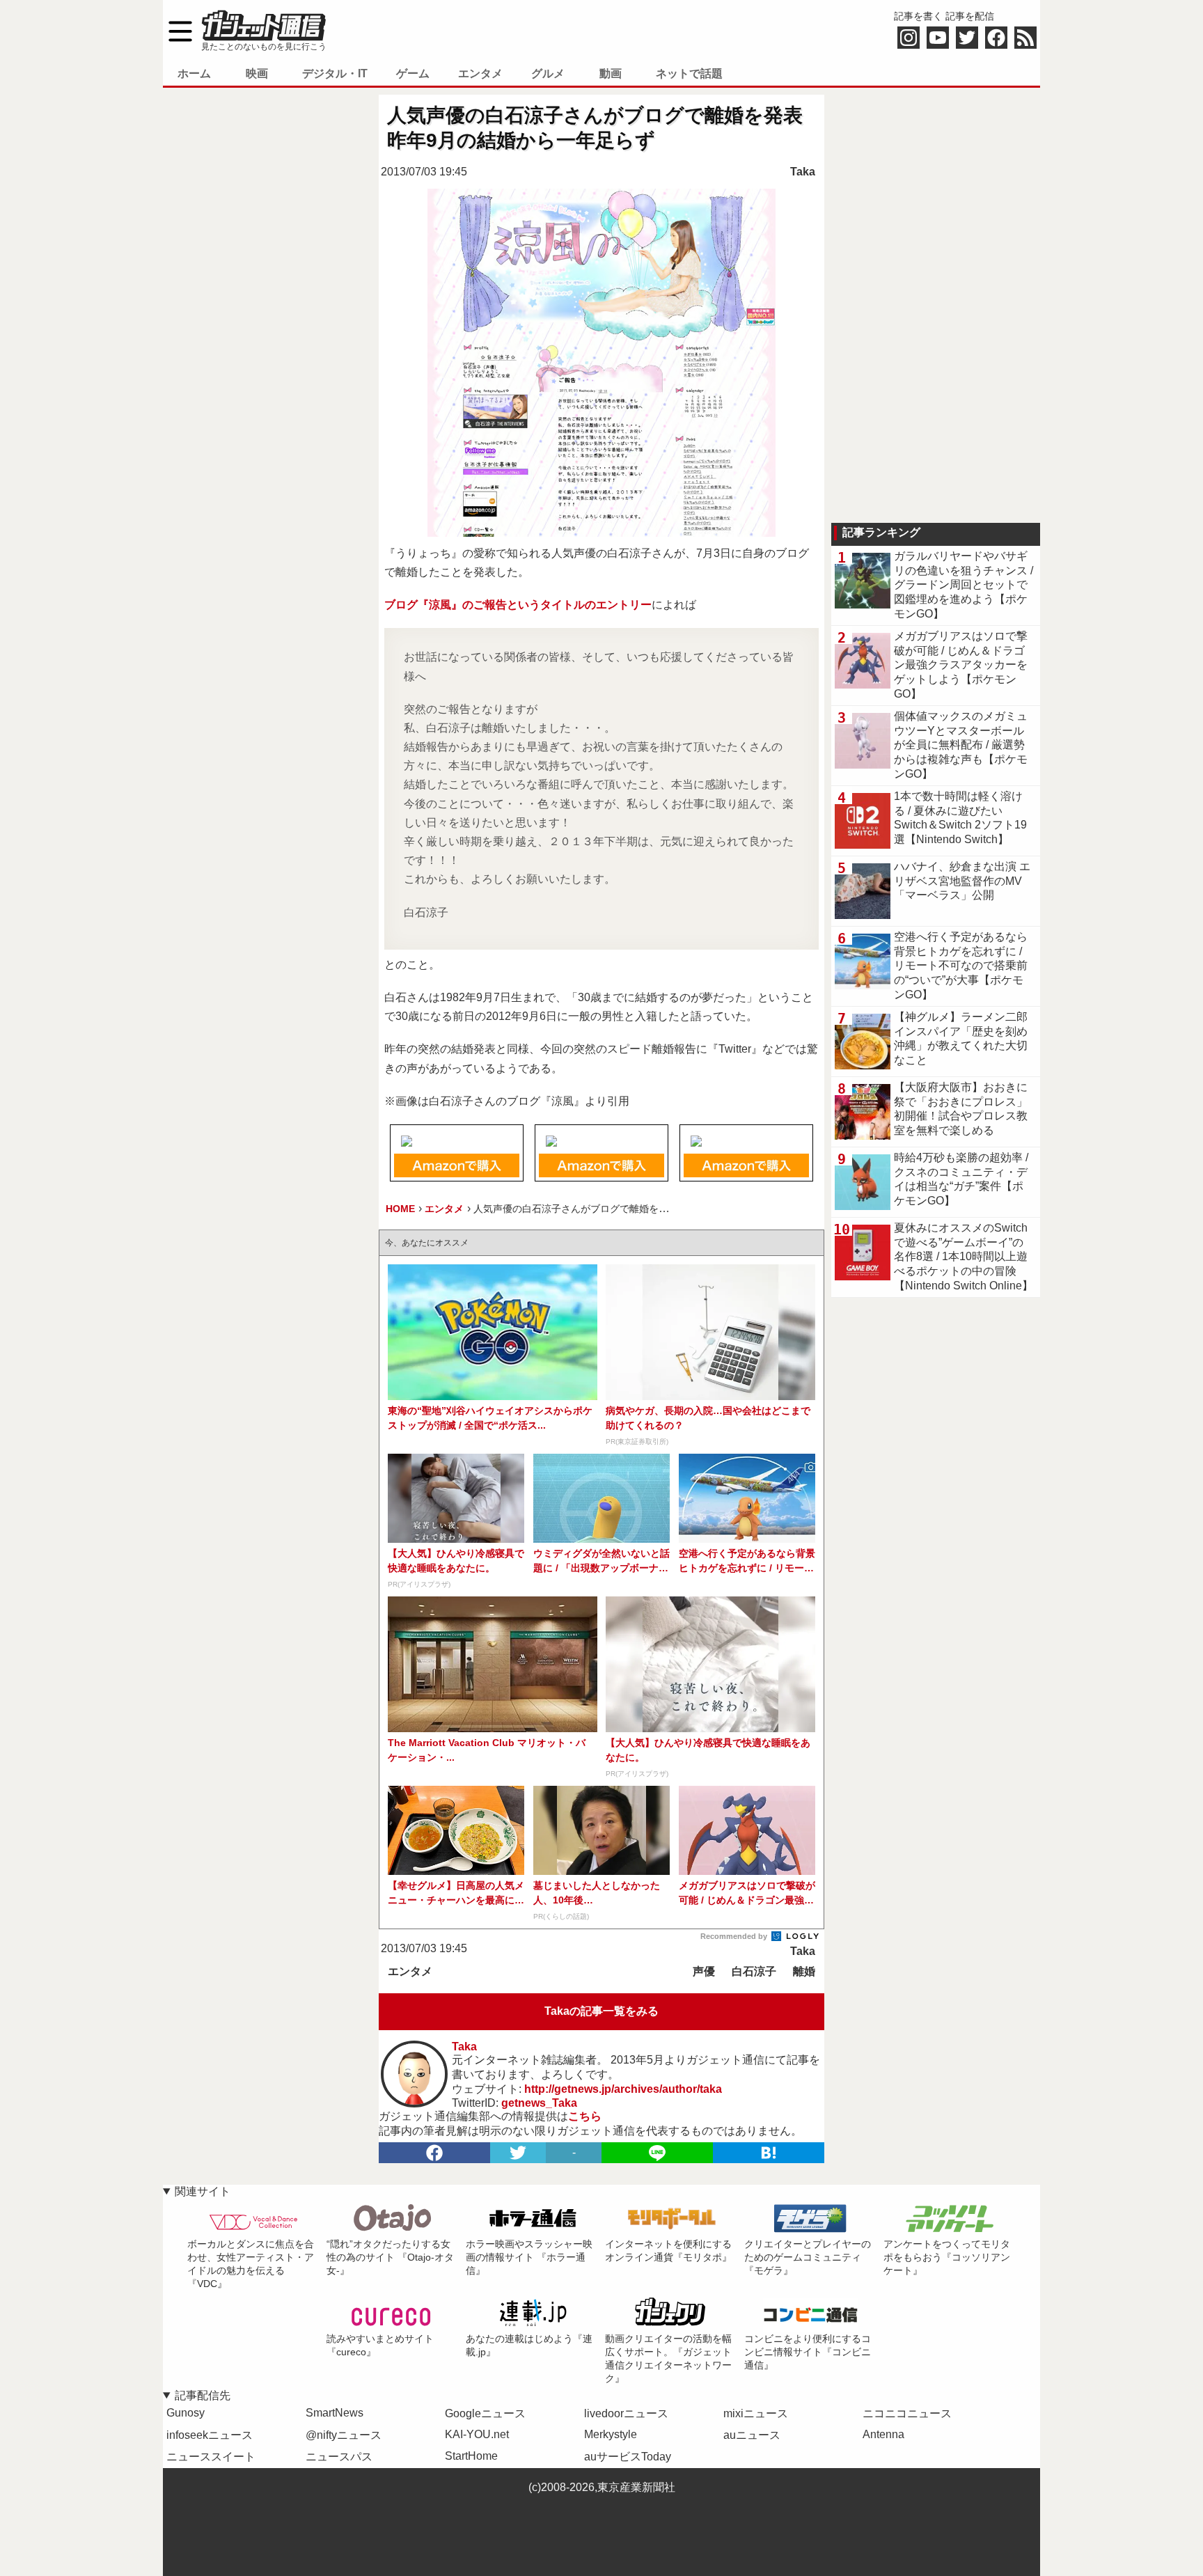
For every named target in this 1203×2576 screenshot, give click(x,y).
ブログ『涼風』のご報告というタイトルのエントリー (518, 605)
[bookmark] (769, 2153)
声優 (704, 1971)
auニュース (752, 2435)
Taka (803, 172)
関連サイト (203, 2191)
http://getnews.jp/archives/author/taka (623, 2089)
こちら (585, 2116)
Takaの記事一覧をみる (601, 2011)
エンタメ (480, 73)
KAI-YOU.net (477, 2434)
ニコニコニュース (907, 2413)
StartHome (471, 2456)
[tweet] (518, 2153)
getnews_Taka (539, 2103)
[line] (657, 2153)
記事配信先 (203, 2395)
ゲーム (413, 73)
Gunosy (186, 2413)
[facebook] (434, 2153)
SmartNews (335, 2413)
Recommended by (735, 1936)
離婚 (804, 1971)
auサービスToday (628, 2457)
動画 (611, 73)
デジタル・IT (335, 73)
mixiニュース (756, 2413)
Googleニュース (485, 2413)
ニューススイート (211, 2457)
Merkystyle (611, 2434)
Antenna (883, 2434)
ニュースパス (339, 2457)
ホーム (194, 73)
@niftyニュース (344, 2435)
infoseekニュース (210, 2435)
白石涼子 (754, 1971)
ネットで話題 (689, 73)
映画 (257, 73)
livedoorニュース (626, 2413)
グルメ (548, 73)
